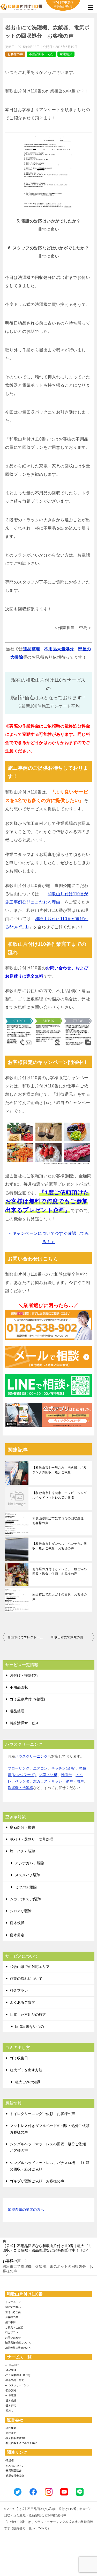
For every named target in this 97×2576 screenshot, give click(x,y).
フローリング (19, 1768)
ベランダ (22, 1781)
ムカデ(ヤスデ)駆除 (26, 1899)
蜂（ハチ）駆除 (23, 1851)
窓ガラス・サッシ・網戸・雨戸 (58, 1781)
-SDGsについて (14, 2466)
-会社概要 (11, 2428)
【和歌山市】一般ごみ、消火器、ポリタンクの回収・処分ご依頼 (60, 1470)
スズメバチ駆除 (28, 1875)
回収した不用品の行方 (28, 2015)
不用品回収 (19, 1687)
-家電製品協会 (13, 2470)
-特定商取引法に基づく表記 (21, 2443)
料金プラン (19, 1990)
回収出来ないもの (29, 2026)
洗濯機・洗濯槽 (20, 1788)
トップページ (13, 2302)
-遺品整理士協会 (15, 2476)
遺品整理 (32, 649)
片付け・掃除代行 (24, 1675)
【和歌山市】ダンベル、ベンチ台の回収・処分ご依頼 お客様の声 (60, 1546)
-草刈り (9, 2411)
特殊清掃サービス (24, 1723)
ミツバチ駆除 (26, 1887)
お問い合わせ (13, 2338)
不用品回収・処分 (41, 54)
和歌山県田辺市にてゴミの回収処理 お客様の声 (60, 1521)
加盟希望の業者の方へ (26, 2210)
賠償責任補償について (18, 2343)
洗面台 (66, 1775)
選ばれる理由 (13, 2312)
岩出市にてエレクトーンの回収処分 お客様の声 (28, 1637)
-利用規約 (11, 2433)
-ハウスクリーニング (17, 2385)
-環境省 (9, 2460)
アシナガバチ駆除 (29, 1863)
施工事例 (10, 2322)
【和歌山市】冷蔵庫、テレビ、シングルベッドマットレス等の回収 (60, 1495)
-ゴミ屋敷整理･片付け (18, 2375)
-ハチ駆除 (11, 2395)
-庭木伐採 (11, 2401)
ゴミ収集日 (19, 2058)
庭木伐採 (17, 1923)
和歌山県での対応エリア (30, 1967)
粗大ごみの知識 (28, 2082)
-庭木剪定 (11, 2405)
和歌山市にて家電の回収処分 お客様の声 (73, 1637)
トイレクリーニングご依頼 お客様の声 (42, 2114)
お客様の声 (15, 54)
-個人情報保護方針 (16, 2438)
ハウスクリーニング (31, 1756)
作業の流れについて (26, 1979)
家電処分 (66, 54)
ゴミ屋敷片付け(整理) (27, 1699)
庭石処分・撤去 (23, 1827)
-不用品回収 (12, 2365)
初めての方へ (13, 2307)
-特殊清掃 (11, 2390)
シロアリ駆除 (21, 1911)
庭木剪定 (17, 1935)
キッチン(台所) (63, 1768)
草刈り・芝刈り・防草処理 (32, 1839)
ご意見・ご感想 (14, 2328)
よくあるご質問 (23, 2002)
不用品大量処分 (59, 649)
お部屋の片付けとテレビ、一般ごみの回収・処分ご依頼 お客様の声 (60, 1571)
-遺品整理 (11, 2370)
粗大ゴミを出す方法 (26, 2070)
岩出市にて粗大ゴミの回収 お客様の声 (60, 1597)
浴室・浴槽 (48, 1775)
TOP (47, 2248)
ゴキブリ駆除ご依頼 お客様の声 (37, 2181)
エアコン (40, 1768)
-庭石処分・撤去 (15, 2380)
